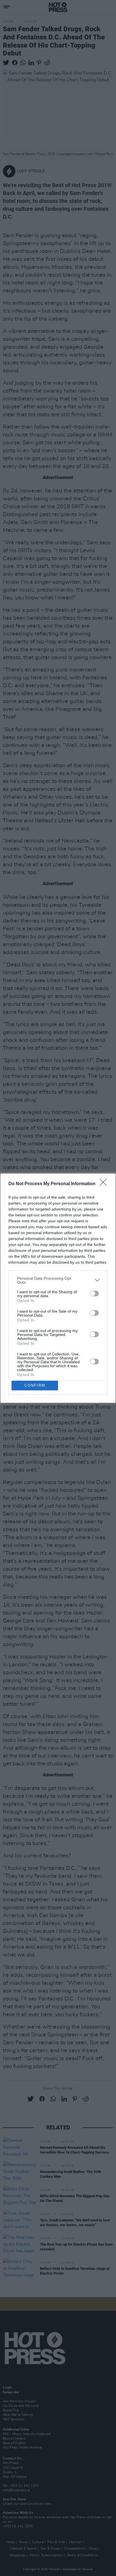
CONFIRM (35, 1385)
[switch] (94, 1293)
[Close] (105, 1184)
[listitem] (58, 1280)
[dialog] (58, 1288)
